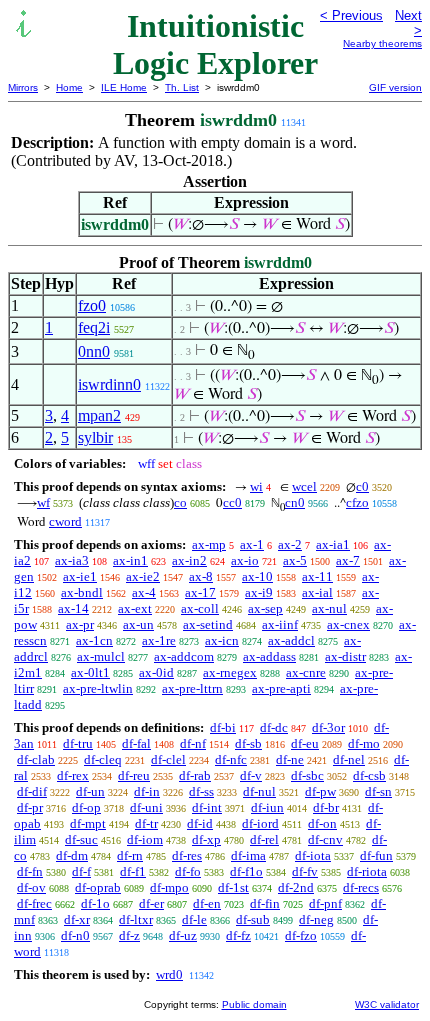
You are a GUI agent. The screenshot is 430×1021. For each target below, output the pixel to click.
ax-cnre (306, 672)
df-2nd (296, 887)
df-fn (30, 871)
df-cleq (103, 759)
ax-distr (345, 656)
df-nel (349, 759)
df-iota (313, 855)
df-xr (77, 919)
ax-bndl (82, 592)
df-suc (81, 839)
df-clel (168, 759)
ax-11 (317, 576)
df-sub (253, 919)
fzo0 (92, 305)
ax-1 (252, 544)
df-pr (30, 807)
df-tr (146, 823)
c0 (362, 486)
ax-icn (222, 640)
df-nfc (231, 759)
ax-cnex (348, 624)
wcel (304, 486)
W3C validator (387, 1004)
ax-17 (200, 592)
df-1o (95, 903)
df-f (81, 871)
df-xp (206, 839)
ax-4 (144, 592)
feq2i (94, 327)
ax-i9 (259, 592)
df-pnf (325, 903)
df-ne (290, 759)
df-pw (320, 791)
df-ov (31, 887)
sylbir (95, 437)
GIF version (395, 87)
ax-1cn (94, 640)
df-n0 (75, 935)
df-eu (305, 743)
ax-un (138, 624)
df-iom (145, 839)
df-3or (328, 727)
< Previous (351, 15)
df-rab (195, 775)
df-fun (376, 855)
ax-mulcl (101, 656)
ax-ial (317, 592)
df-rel (264, 839)
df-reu (134, 775)
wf (43, 502)
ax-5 (295, 560)
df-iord (260, 823)
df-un (90, 791)
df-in (147, 791)
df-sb (248, 743)
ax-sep (265, 608)
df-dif (32, 791)
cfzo (357, 502)
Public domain (254, 1004)
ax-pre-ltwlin (98, 688)
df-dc (274, 727)
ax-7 (348, 560)
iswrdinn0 (109, 384)
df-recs (361, 887)
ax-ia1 (333, 544)
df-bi (223, 727)
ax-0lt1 (90, 672)
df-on (322, 823)
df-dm (72, 855)
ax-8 (201, 576)
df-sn (378, 791)
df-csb (369, 775)
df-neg (316, 919)
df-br (326, 807)
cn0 (295, 502)
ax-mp (209, 544)
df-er (151, 903)
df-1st (233, 887)
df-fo (188, 871)
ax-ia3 (72, 560)
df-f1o (246, 871)
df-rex (73, 775)
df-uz (183, 935)
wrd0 (169, 974)
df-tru (78, 743)
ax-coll (200, 608)
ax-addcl (291, 640)
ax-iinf (280, 624)
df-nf (193, 743)
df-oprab (98, 887)
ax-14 (73, 608)
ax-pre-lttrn (192, 688)
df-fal (136, 743)
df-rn (130, 855)
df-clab (36, 759)
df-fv (305, 871)
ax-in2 (189, 560)
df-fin (265, 903)
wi (256, 486)
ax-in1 (130, 560)
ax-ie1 (80, 576)
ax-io (245, 560)
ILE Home (124, 87)
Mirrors (23, 87)
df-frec (34, 903)
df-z (129, 935)
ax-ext (135, 608)
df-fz (238, 935)
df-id (200, 823)
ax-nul (329, 608)
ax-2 (290, 544)
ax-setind (208, 624)
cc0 (232, 502)
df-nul (259, 791)
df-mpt (88, 823)
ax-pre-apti (281, 688)
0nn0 (94, 351)
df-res (187, 855)
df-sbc (307, 775)
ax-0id (156, 672)
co (180, 502)
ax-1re (159, 640)
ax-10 (257, 576)
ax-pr (80, 624)
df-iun (267, 807)
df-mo (364, 743)
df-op (86, 807)
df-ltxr (136, 919)
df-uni (146, 807)
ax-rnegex (230, 672)
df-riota (367, 871)
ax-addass (269, 656)
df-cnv (325, 839)
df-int (207, 807)
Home (69, 87)
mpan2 (99, 415)
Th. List (182, 87)
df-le (194, 919)
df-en (207, 903)
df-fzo (301, 935)
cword (65, 521)
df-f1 (133, 871)
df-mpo (169, 887)
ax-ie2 (143, 576)
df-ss (201, 791)
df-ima (248, 855)
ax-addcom (184, 656)
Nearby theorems (382, 43)
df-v (251, 775)
